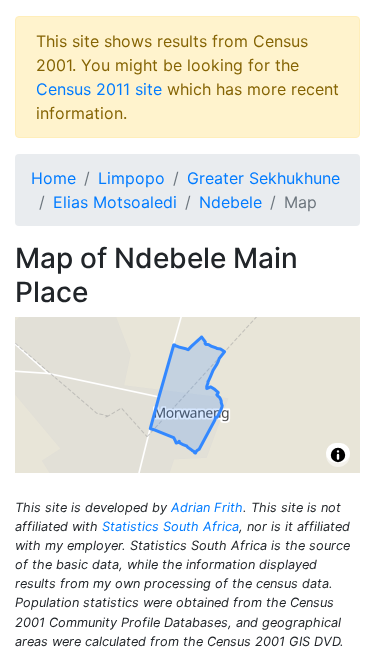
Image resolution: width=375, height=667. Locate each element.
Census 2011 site (99, 89)
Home (53, 178)
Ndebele (230, 202)
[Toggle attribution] (338, 455)
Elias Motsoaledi (115, 202)
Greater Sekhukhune (263, 178)
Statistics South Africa (170, 526)
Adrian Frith (207, 507)
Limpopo (131, 178)
